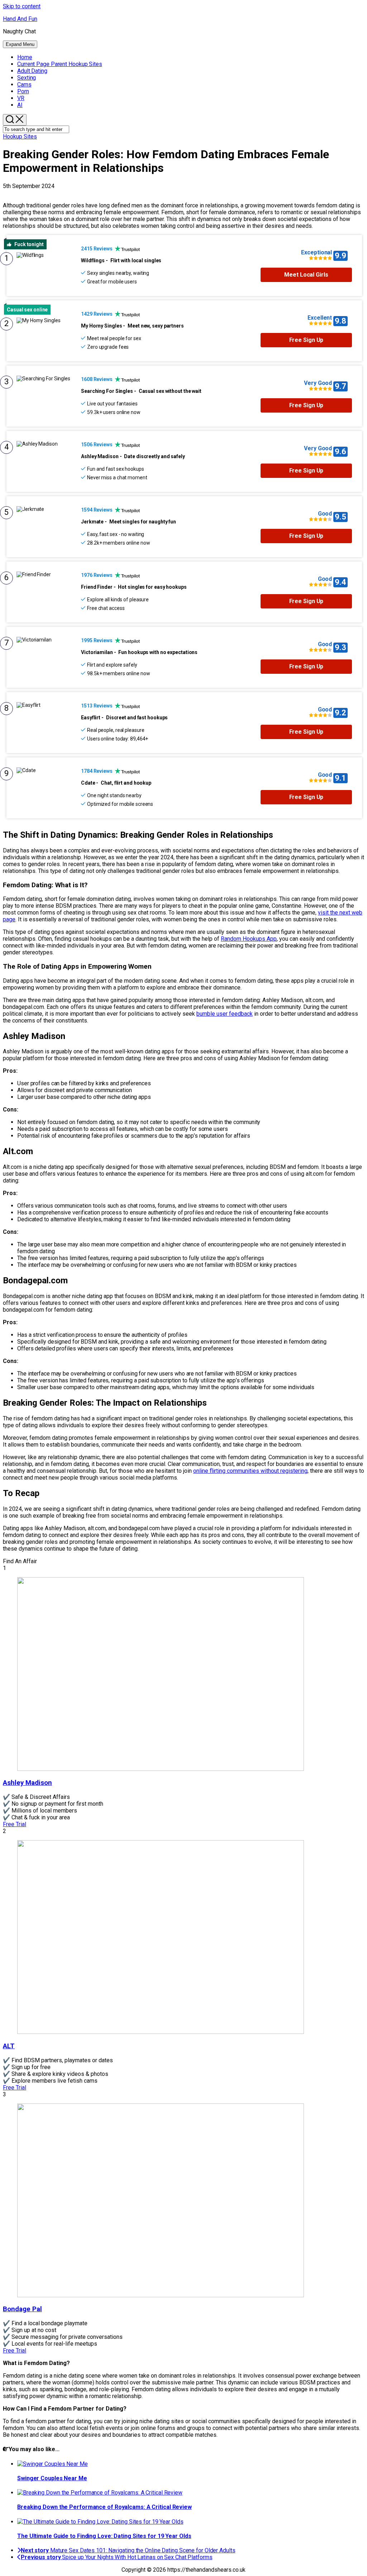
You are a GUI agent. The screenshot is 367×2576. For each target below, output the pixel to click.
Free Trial (15, 1824)
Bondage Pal (22, 2309)
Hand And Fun (20, 19)
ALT (9, 2046)
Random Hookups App (249, 939)
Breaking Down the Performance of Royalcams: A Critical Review (104, 2507)
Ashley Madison (27, 1783)
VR (21, 98)
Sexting (27, 78)
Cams (24, 84)
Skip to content (22, 6)
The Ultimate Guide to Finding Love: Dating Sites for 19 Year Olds (104, 2536)
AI (20, 105)
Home (25, 57)
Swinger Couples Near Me (52, 2478)
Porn (23, 91)
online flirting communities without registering (250, 1471)
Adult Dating (32, 71)
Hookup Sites (60, 64)
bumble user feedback (225, 1014)
